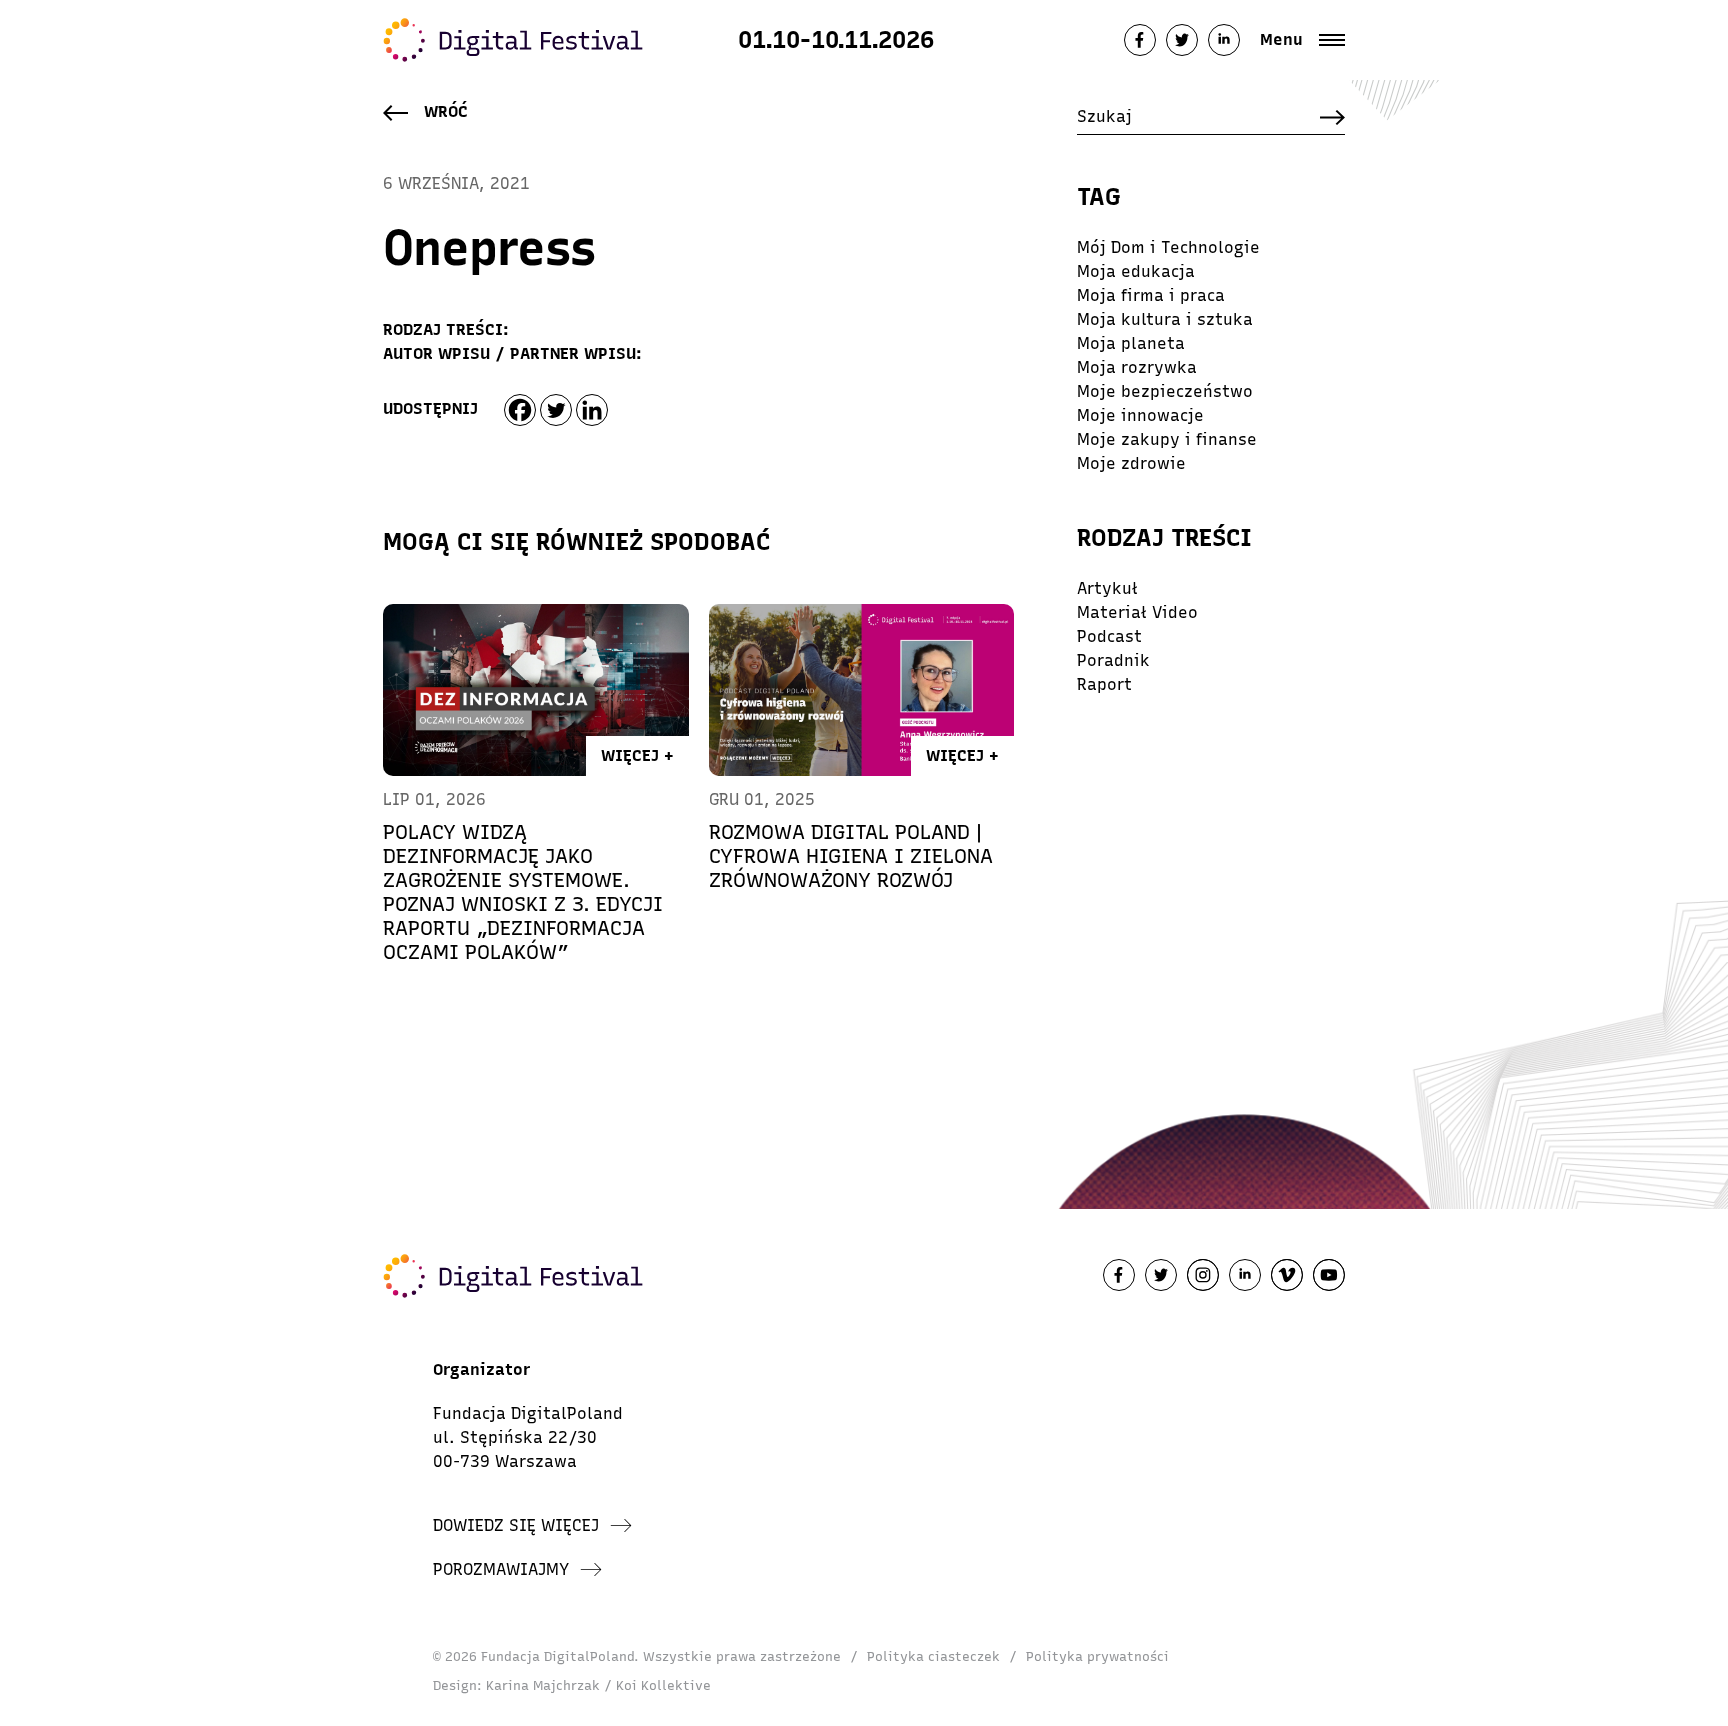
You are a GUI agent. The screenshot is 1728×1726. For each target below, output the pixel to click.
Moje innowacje (1140, 415)
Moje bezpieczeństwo (1165, 391)
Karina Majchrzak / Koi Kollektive (598, 1685)
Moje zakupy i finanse (1167, 439)
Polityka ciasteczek (933, 1656)
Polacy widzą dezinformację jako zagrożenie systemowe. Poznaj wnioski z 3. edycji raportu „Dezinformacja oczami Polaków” (523, 892)
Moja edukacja (1136, 271)
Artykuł (1107, 588)
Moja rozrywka (1137, 367)
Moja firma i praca (1151, 295)
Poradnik (1113, 660)
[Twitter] (556, 410)
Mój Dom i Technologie (1168, 247)
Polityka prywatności (1097, 1656)
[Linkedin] (592, 410)
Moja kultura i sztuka (1165, 319)
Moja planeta (1131, 343)
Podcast (1109, 636)
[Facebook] (520, 410)
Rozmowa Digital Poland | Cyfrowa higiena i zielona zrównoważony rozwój (851, 856)
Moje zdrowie (1131, 463)
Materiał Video (1137, 612)
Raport (1104, 684)
